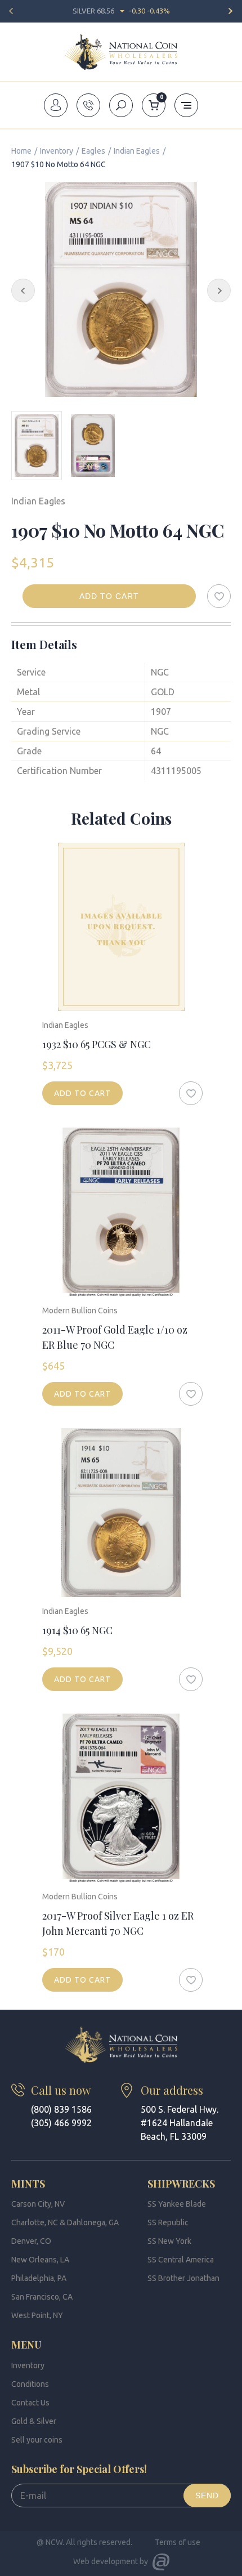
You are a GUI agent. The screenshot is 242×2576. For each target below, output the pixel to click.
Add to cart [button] (82, 1093)
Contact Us (30, 2403)
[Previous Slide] (23, 290)
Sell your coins (37, 2440)
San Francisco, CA (42, 2297)
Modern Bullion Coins (80, 1311)
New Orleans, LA (40, 2260)
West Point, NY (37, 2315)
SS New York (169, 2241)
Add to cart (109, 596)
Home (21, 151)
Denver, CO (31, 2241)
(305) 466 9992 (61, 2123)
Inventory (57, 151)
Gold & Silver (34, 2421)
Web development (106, 2561)
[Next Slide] (219, 290)
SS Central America (181, 2260)
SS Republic (168, 2222)
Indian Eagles (137, 151)
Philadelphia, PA (39, 2278)
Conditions (30, 2384)
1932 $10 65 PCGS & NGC (97, 1044)
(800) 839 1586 (61, 2109)
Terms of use (178, 2542)
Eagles (93, 151)
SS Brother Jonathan (183, 2278)
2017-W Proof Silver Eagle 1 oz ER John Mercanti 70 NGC (118, 1923)
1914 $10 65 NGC (77, 1630)
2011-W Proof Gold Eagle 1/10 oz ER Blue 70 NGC (115, 1337)
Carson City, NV (38, 2204)
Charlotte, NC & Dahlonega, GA (65, 2222)
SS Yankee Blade (177, 2204)
